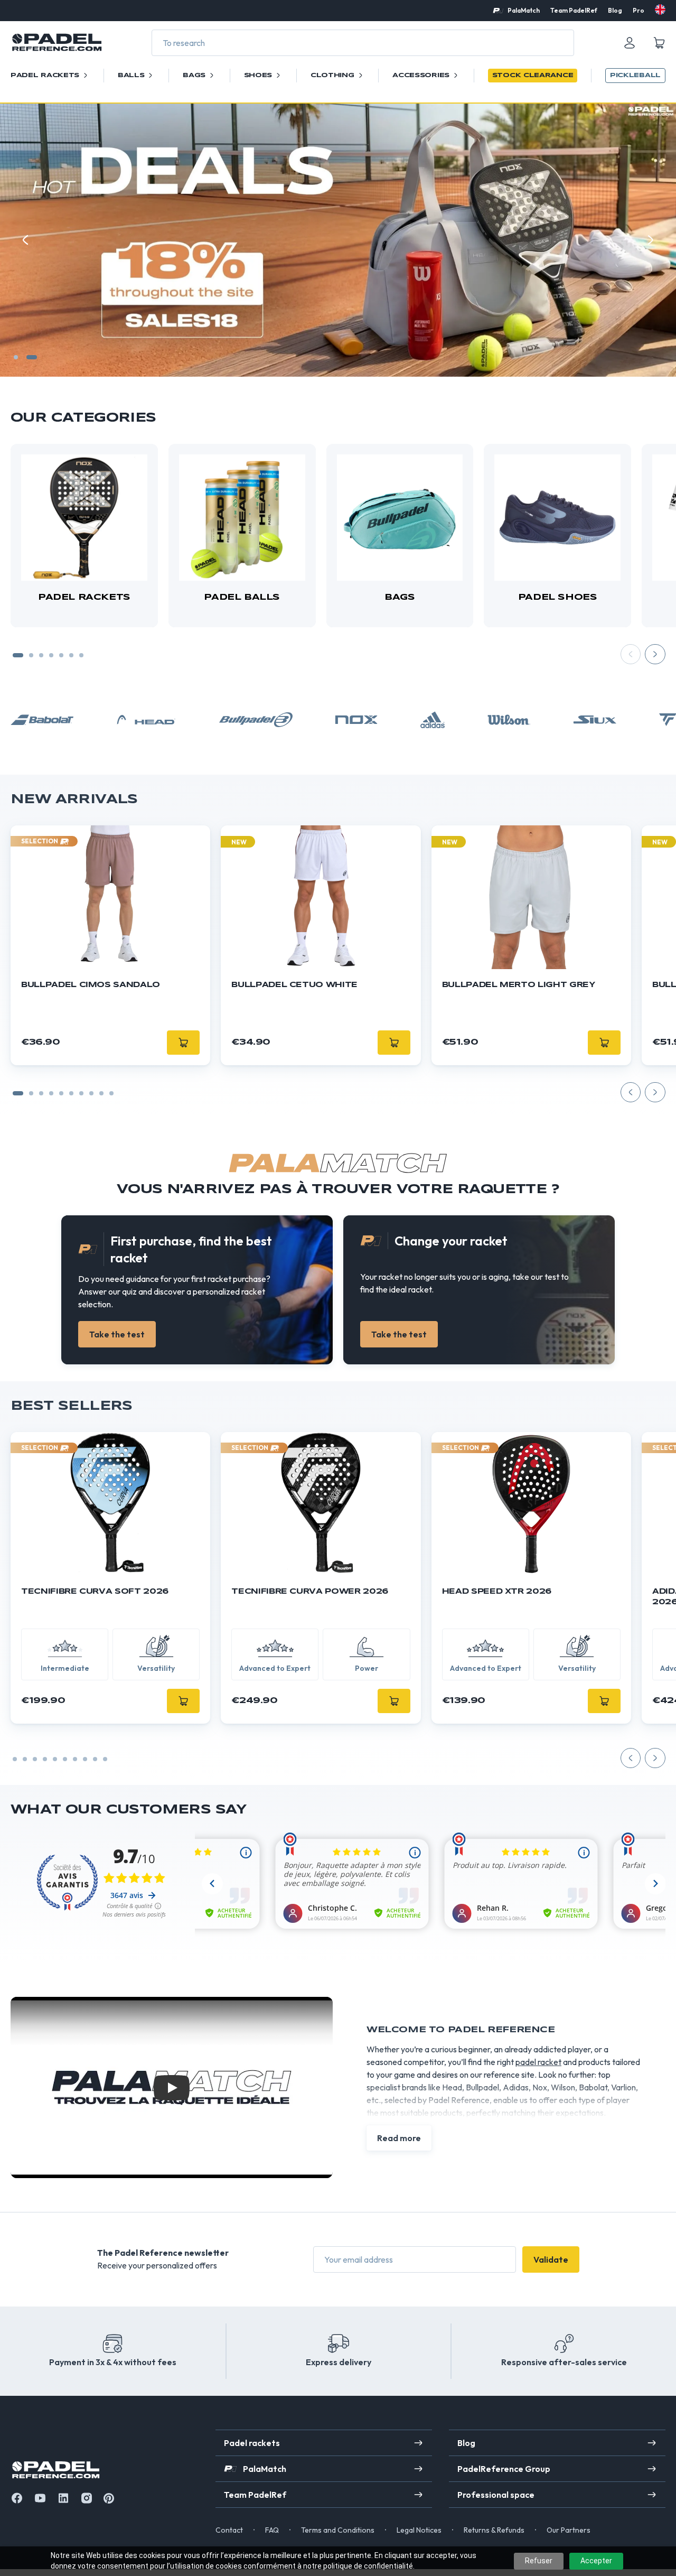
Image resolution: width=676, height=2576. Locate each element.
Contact (229, 2530)
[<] (25, 240)
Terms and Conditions (338, 2530)
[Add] (183, 1701)
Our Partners (569, 2530)
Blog (615, 10)
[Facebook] (17, 2498)
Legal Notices (419, 2530)
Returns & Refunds (494, 2530)
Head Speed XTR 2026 (497, 1592)
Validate (551, 2259)
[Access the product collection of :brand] (42, 720)
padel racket (538, 2062)
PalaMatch (524, 10)
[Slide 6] (71, 655)
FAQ (272, 2530)
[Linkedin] (63, 2498)
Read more (399, 2138)
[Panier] (659, 43)
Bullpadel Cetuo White (294, 985)
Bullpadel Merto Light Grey (519, 985)
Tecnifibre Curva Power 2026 (310, 1592)
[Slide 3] (41, 655)
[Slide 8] (101, 1093)
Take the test (117, 1334)
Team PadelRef (574, 10)
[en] (660, 10)
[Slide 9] (111, 1093)
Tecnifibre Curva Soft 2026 (95, 1592)
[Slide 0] (18, 1093)
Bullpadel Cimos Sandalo (91, 985)
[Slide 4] (51, 655)
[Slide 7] (81, 655)
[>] (651, 240)
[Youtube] (40, 2498)
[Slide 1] (19, 357)
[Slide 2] (35, 357)
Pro (639, 10)
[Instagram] (87, 2498)
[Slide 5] (61, 655)
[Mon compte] (630, 43)
